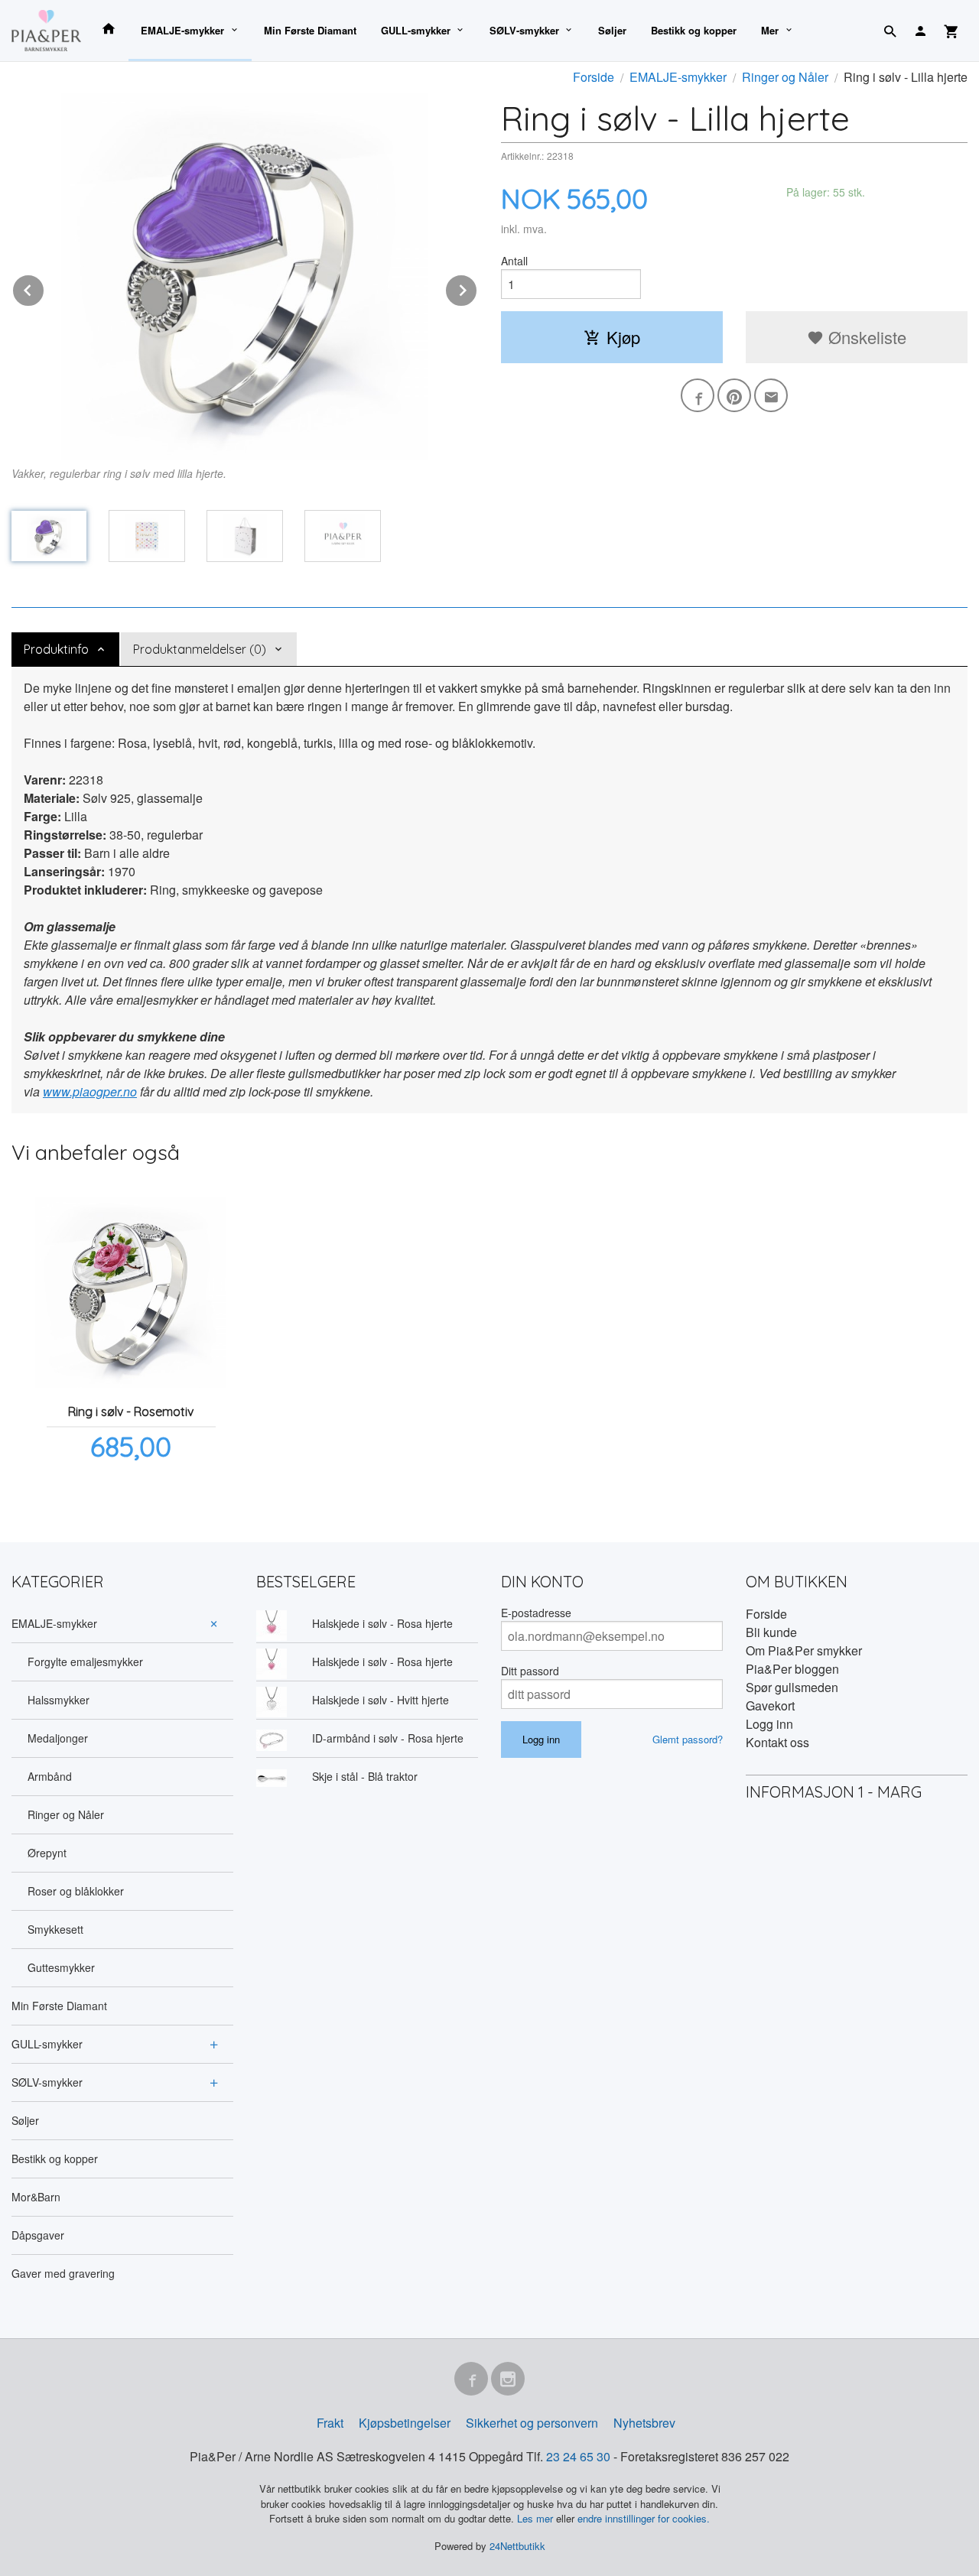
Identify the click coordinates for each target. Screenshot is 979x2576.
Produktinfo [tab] (56, 649)
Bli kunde (771, 1632)
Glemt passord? (688, 1739)
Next (477, 288)
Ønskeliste (865, 337)
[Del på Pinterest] (734, 395)
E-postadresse (536, 1613)
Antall (514, 261)
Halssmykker (59, 1700)
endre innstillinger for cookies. (644, 2518)
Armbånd (50, 1776)
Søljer (612, 30)
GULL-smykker (416, 30)
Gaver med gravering (63, 2273)
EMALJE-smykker (182, 30)
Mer (770, 30)
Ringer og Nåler (66, 1814)
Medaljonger (58, 1738)
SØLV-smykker (524, 30)
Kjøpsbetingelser (405, 2423)
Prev (44, 288)
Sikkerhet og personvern (532, 2423)
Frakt (330, 2423)
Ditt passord (530, 1671)
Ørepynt (47, 1853)
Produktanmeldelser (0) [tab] (200, 649)
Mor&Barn (36, 2197)
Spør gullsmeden (792, 1687)
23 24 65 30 (578, 2456)
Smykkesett (55, 1929)
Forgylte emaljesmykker (85, 1662)
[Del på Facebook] (698, 395)
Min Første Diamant (310, 30)
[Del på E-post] (771, 395)
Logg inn (769, 1724)
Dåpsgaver (38, 2235)
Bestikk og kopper (694, 30)
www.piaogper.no (90, 1091)
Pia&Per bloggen (792, 1669)
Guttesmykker (61, 1967)
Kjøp (623, 337)
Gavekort (770, 1705)
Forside (594, 77)
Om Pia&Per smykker (804, 1650)
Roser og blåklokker (76, 1891)
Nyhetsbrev (644, 2423)
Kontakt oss (777, 1742)
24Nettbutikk (517, 2546)
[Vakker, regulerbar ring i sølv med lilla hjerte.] (245, 276)
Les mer (537, 2518)
